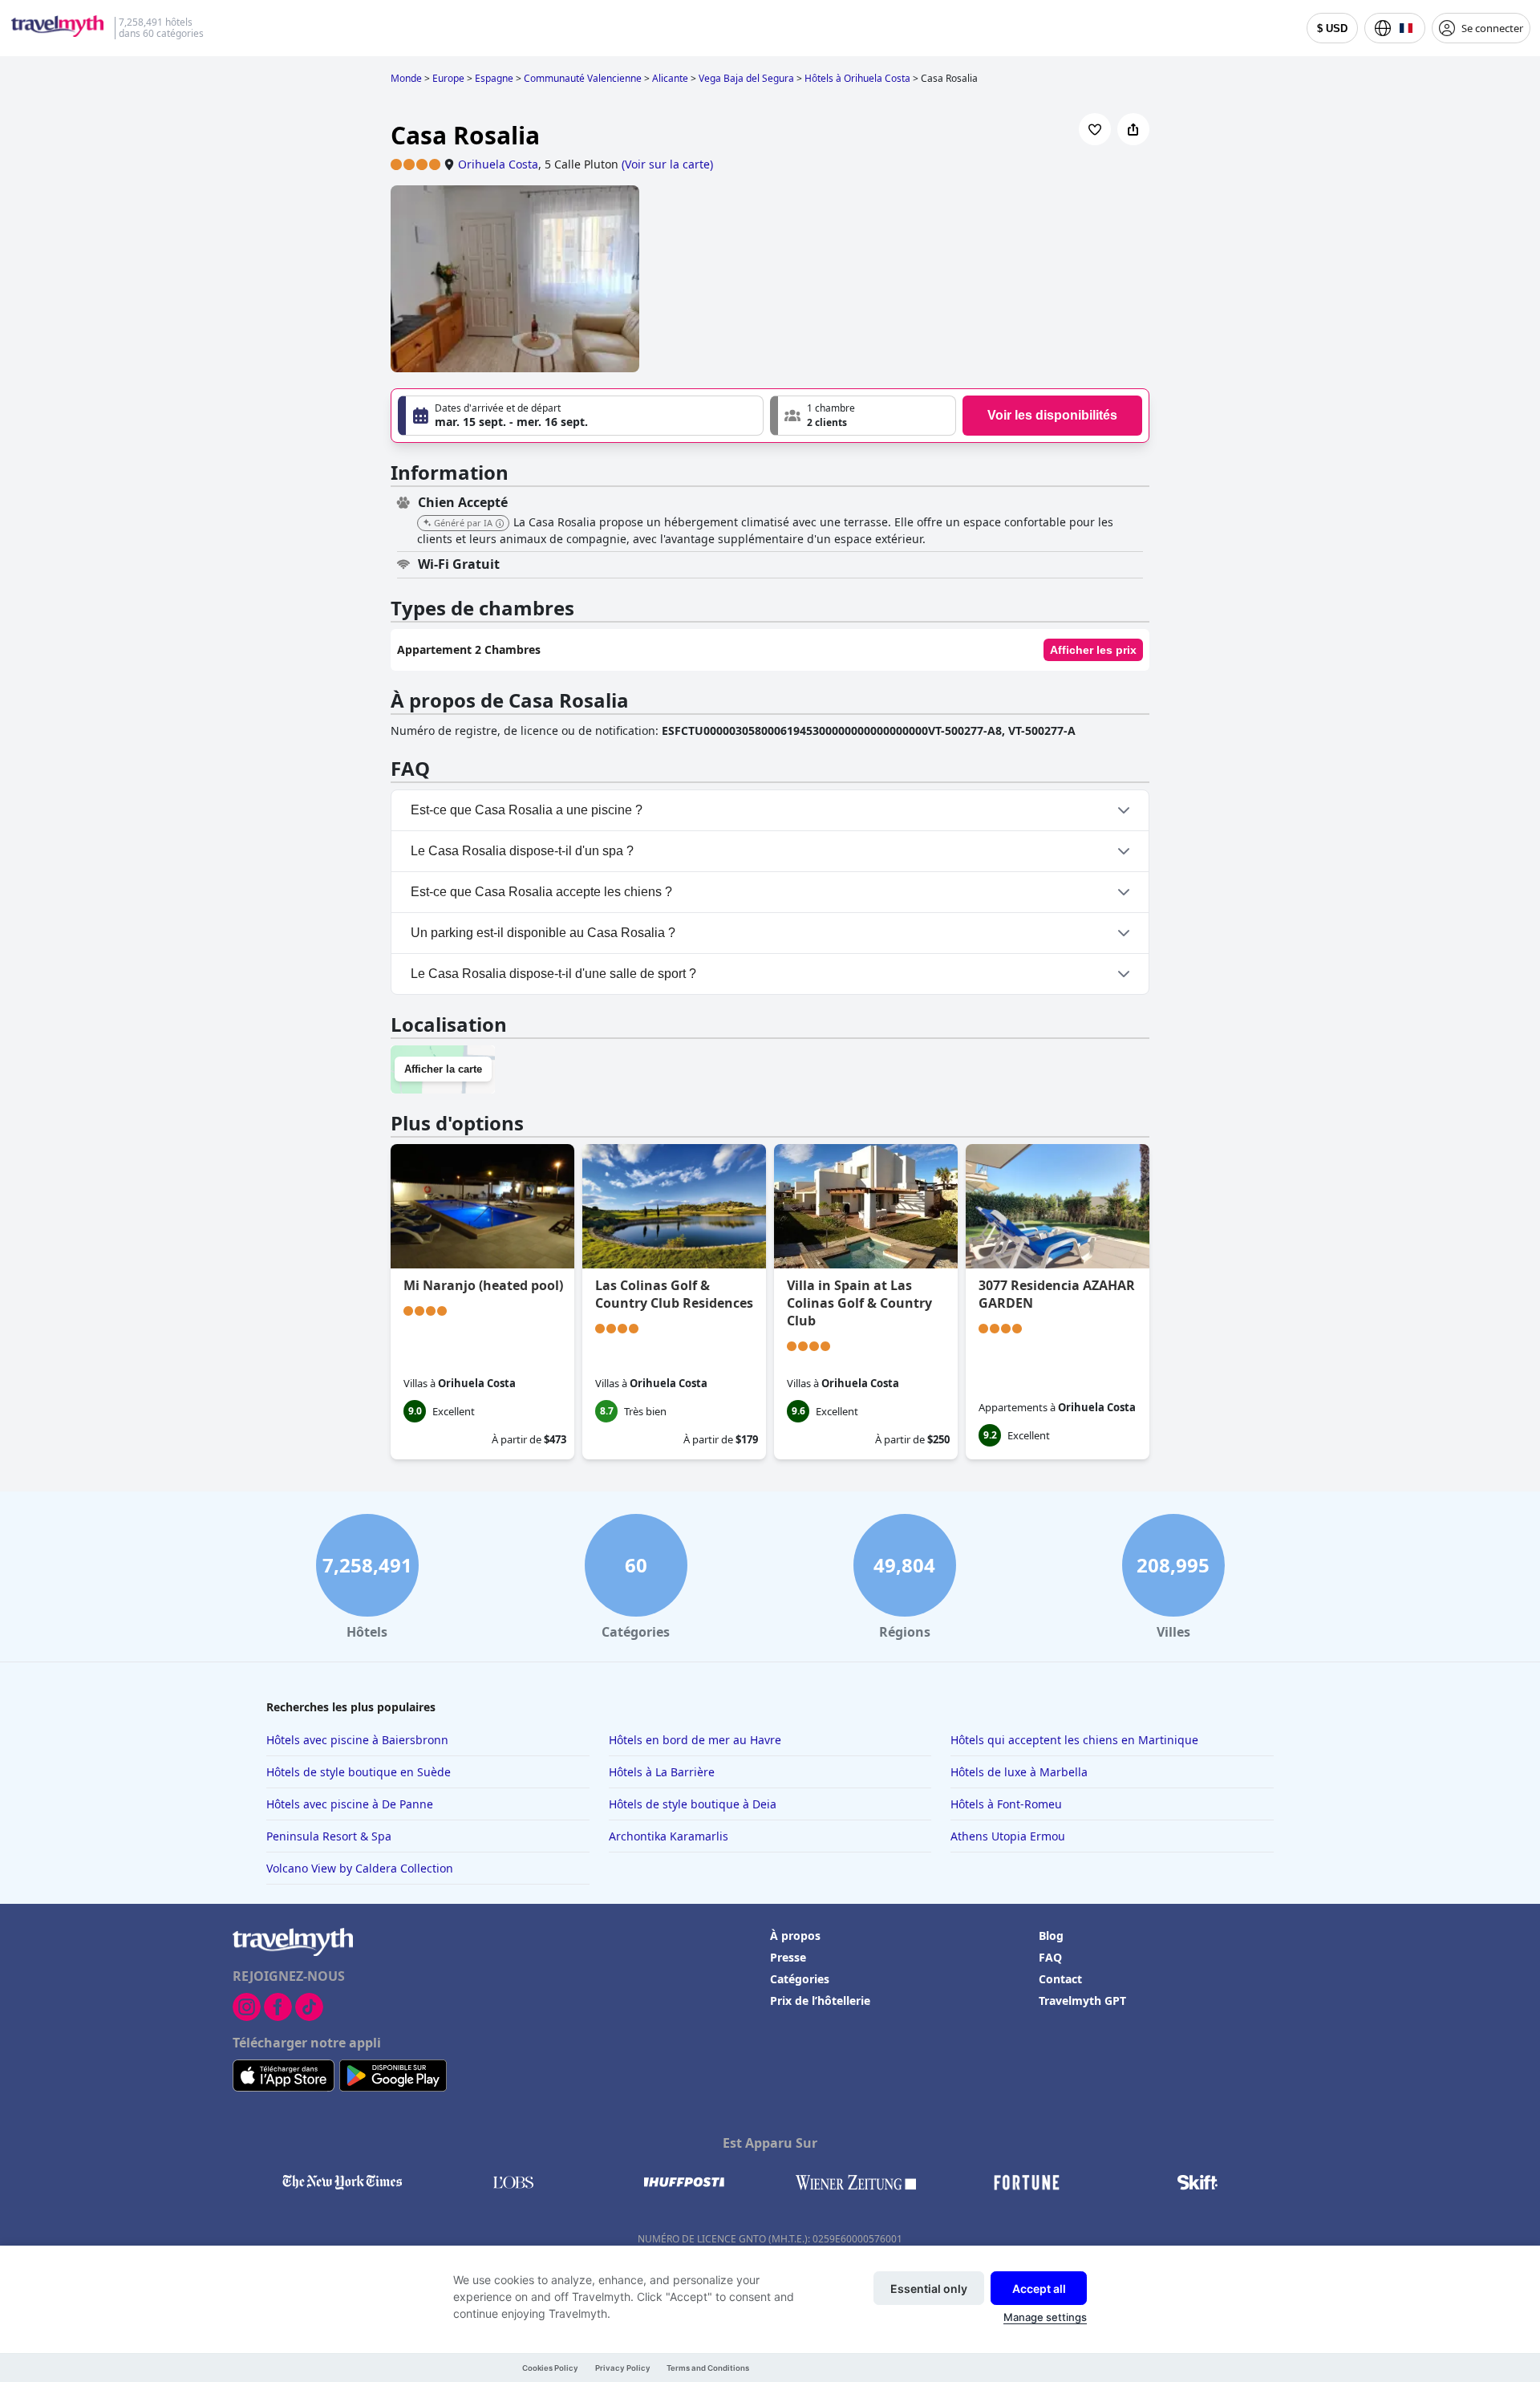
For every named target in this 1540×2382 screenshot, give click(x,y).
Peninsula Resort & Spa (329, 1836)
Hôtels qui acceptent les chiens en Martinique (1074, 1740)
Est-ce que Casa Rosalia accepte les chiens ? (541, 892)
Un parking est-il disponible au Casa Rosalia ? (543, 933)
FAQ (1050, 1957)
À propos (795, 1936)
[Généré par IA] (500, 524)
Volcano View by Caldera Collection (360, 1868)
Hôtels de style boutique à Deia (693, 1804)
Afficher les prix (1093, 650)
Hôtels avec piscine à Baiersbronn (357, 1740)
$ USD (1332, 28)
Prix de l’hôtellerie (820, 2001)
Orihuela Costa (498, 164)
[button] (863, 416)
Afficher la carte (443, 1069)
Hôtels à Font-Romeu (1006, 1804)
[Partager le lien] (1133, 129)
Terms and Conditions (708, 2368)
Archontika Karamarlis (669, 1836)
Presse (788, 1957)
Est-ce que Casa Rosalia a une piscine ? (527, 810)
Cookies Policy (550, 2368)
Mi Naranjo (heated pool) (483, 1285)
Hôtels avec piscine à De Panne (350, 1804)
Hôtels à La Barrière (662, 1772)
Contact (1060, 1979)
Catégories (800, 1979)
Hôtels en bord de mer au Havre (695, 1740)
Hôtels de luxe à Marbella (1019, 1772)
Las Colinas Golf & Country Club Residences (674, 1294)
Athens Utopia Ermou (1008, 1836)
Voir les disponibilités (1052, 415)
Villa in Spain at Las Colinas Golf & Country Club (859, 1303)
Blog (1051, 1936)
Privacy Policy (623, 2368)
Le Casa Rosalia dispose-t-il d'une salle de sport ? (553, 974)
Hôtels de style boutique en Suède (359, 1772)
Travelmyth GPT (1082, 2001)
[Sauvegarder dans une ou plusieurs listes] (1095, 129)
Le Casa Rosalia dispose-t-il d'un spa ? (522, 851)
